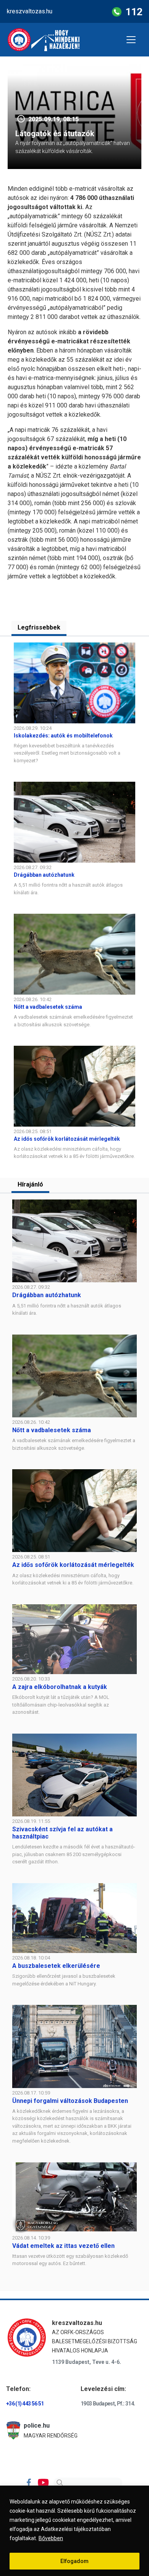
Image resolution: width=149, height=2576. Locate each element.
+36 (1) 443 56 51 (25, 2404)
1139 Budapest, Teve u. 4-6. (87, 2362)
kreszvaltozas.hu (30, 11)
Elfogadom (74, 2561)
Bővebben (51, 2538)
